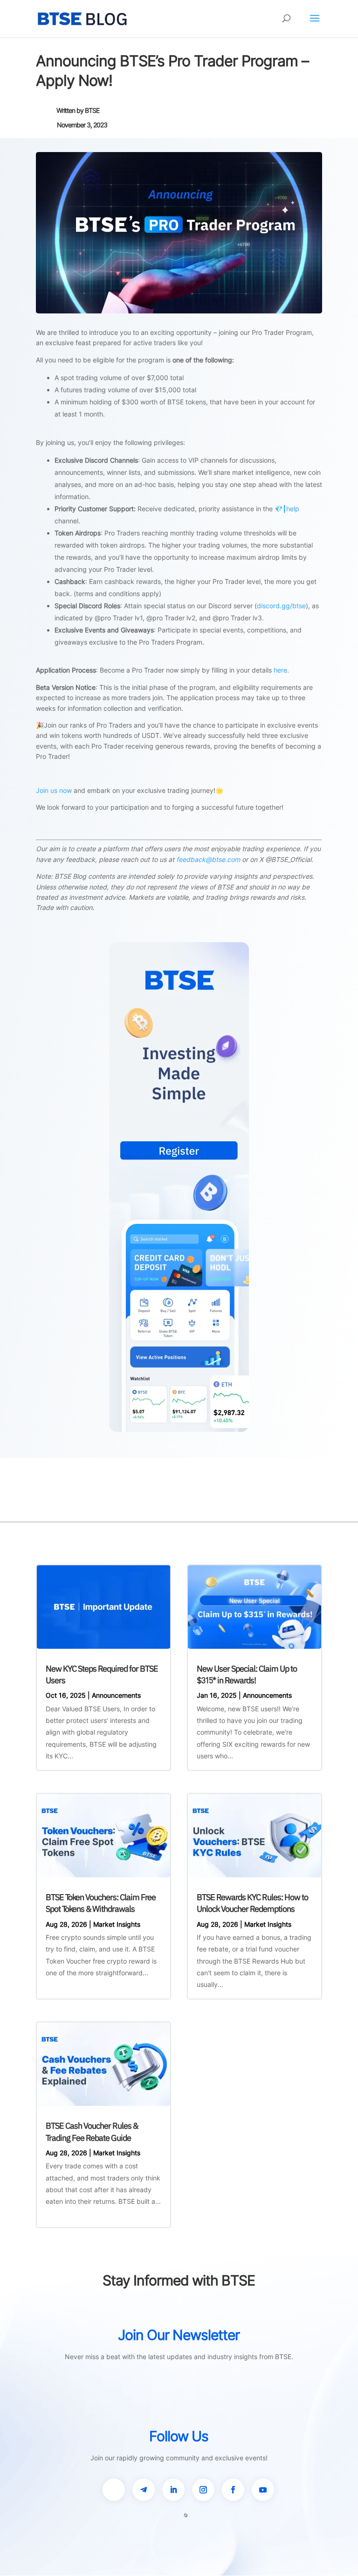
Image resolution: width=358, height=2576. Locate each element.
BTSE (92, 110)
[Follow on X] (114, 2490)
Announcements (116, 1695)
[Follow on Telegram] (144, 2490)
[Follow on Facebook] (233, 2490)
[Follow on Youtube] (263, 2490)
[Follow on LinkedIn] (173, 2490)
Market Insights (117, 1924)
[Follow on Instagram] (203, 2490)
